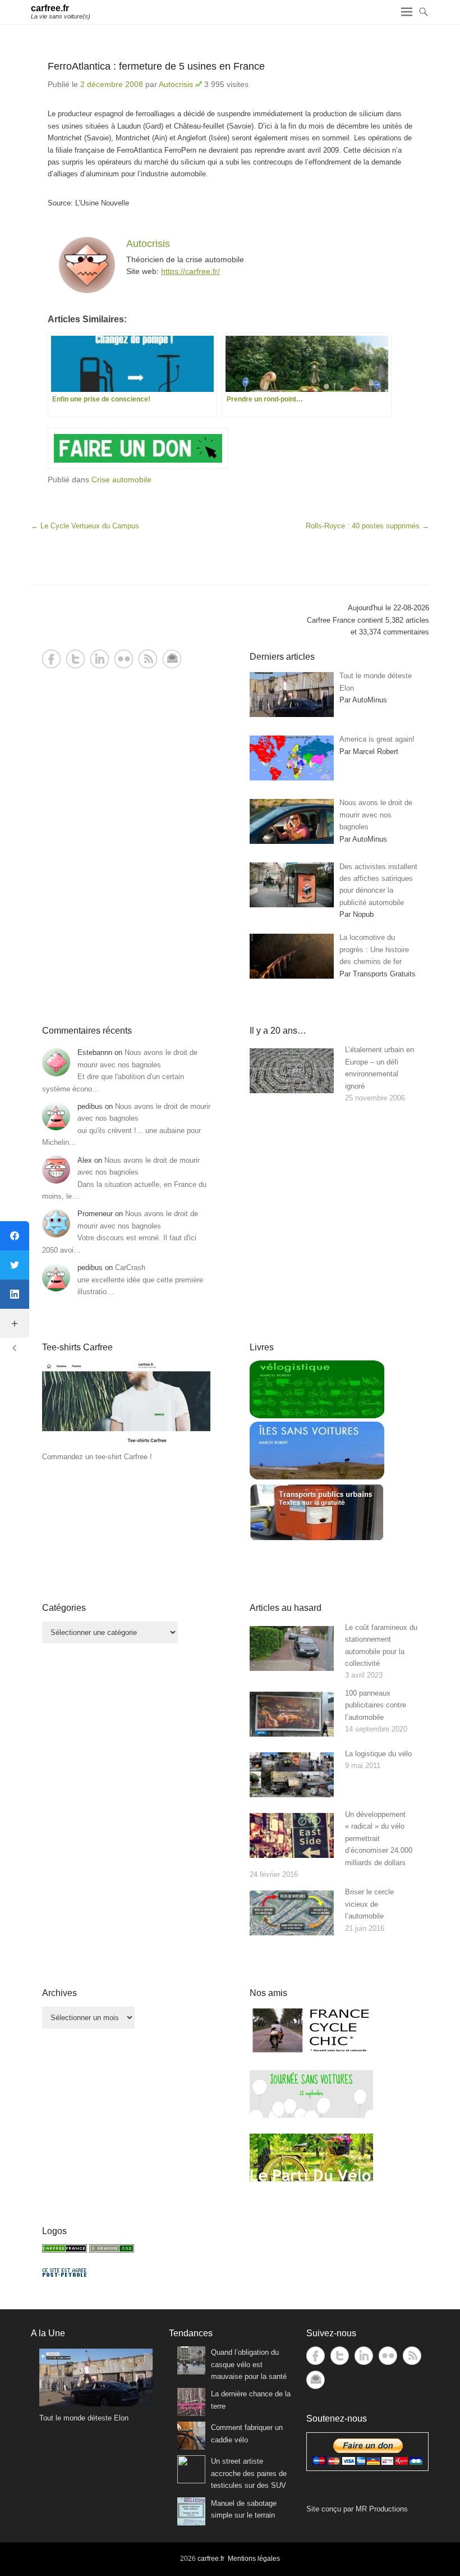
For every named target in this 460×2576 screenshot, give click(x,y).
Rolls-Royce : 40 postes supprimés (367, 526)
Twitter (75, 659)
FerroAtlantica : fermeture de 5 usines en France (156, 66)
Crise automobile (121, 479)
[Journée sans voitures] (311, 2115)
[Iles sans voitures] (317, 1477)
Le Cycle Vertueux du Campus (85, 526)
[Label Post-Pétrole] (65, 2274)
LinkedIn (100, 659)
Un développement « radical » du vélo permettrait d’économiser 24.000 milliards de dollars (379, 1839)
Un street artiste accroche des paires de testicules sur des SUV (249, 2473)
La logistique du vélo (378, 1754)
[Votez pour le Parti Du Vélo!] (311, 2179)
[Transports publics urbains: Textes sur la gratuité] (317, 1539)
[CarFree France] (65, 2250)
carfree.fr (50, 8)
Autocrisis (176, 84)
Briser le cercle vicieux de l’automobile (369, 1904)
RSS (148, 659)
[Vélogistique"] (317, 1416)
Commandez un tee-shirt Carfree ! (97, 1457)
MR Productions (382, 2509)
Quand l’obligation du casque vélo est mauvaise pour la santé (249, 2364)
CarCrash (130, 1268)
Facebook (51, 659)
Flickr (124, 659)
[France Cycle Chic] (311, 2052)
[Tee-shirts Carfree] (126, 1445)
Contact (172, 659)
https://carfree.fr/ (190, 271)
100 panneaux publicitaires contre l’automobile (376, 1705)
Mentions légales (254, 2559)
